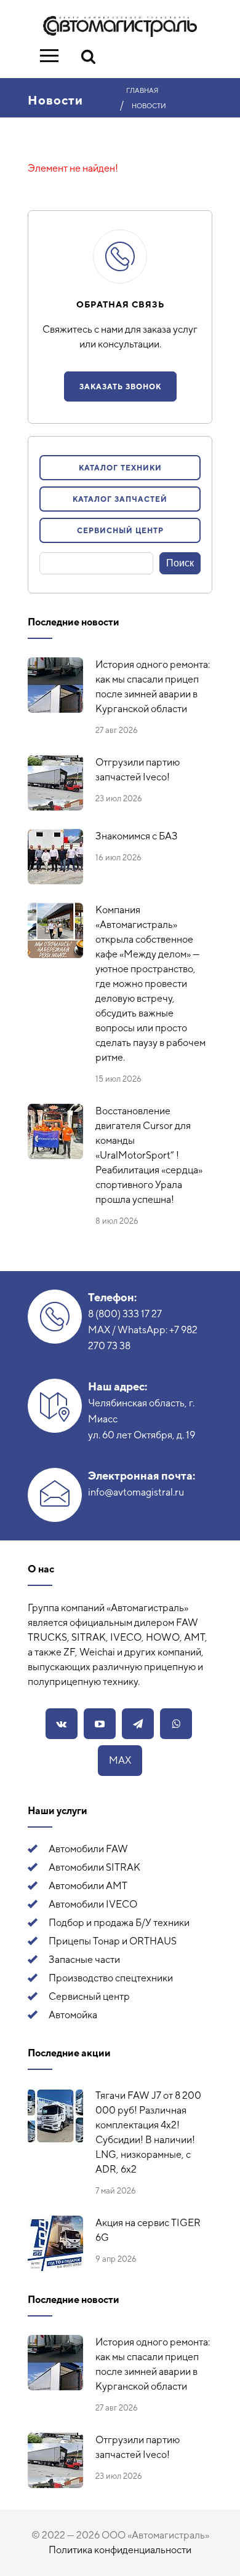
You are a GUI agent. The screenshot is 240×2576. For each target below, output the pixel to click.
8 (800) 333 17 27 (125, 1314)
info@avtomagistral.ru (136, 1492)
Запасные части (84, 1960)
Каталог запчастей (120, 499)
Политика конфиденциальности (120, 2550)
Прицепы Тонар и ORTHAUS (113, 1941)
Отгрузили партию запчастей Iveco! (138, 770)
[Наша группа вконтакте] (62, 1724)
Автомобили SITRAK (94, 1867)
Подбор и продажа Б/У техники (119, 1923)
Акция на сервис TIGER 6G (148, 2230)
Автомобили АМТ (88, 1886)
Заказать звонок (120, 387)
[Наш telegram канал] (138, 1724)
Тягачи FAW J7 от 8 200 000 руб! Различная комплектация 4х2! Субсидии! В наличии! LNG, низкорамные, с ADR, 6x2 (148, 2132)
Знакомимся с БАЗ (137, 836)
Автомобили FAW (88, 1849)
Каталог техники (120, 468)
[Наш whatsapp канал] (176, 1724)
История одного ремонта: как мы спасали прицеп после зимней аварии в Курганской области (153, 687)
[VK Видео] (100, 1724)
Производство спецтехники (111, 1978)
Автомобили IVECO (93, 1904)
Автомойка (73, 2015)
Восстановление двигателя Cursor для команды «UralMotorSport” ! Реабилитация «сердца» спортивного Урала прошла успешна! (149, 1155)
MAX (120, 1760)
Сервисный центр (120, 531)
